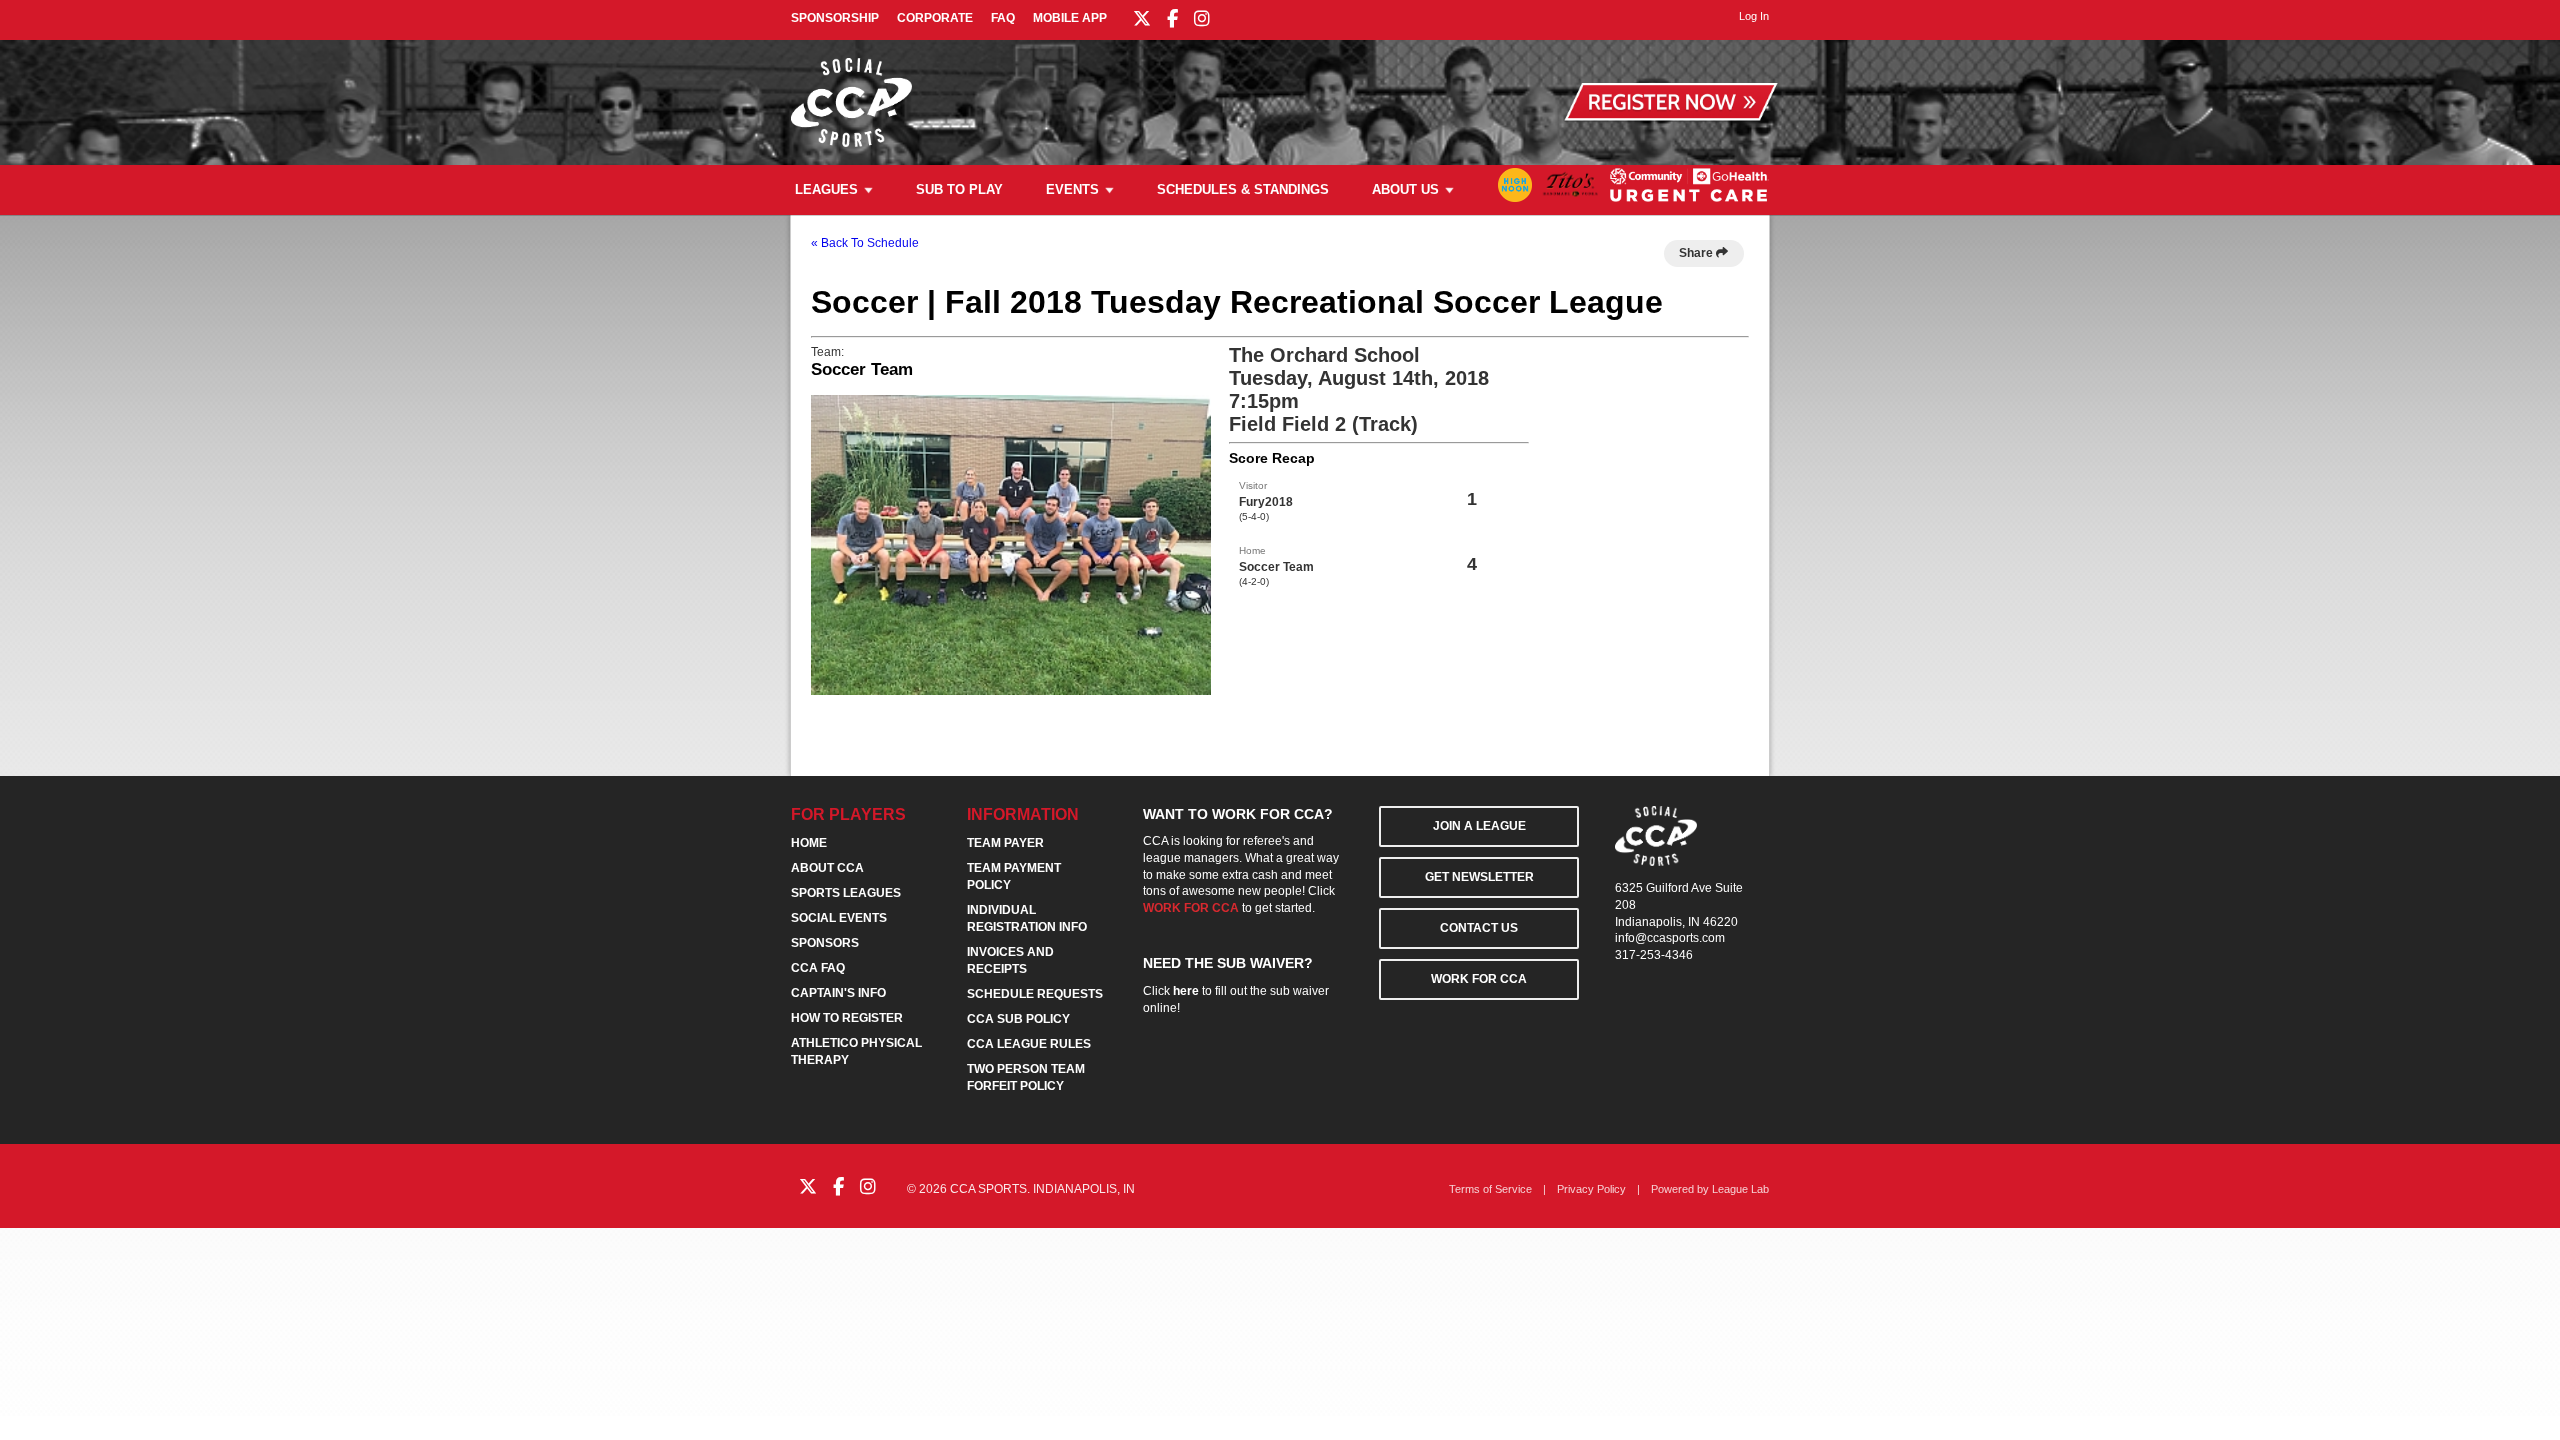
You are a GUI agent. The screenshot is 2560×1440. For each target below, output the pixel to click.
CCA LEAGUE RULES (1029, 1044)
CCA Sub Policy (1018, 1019)
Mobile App (1070, 18)
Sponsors (825, 943)
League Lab (1740, 1189)
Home (809, 843)
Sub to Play (959, 189)
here (1186, 991)
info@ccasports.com (1670, 938)
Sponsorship (835, 18)
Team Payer (1005, 843)
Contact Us (1479, 928)
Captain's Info (838, 993)
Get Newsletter (1479, 877)
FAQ (1003, 18)
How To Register (847, 1018)
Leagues (826, 189)
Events (1072, 189)
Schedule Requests (1035, 994)
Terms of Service (1490, 1189)
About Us (1405, 189)
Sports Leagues (846, 893)
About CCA (827, 868)
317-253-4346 (1654, 955)
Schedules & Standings (1243, 189)
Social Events (839, 918)
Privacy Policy (1591, 1189)
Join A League (1479, 826)
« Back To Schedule (865, 243)
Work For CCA (1479, 979)
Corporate (935, 18)
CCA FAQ (818, 968)
